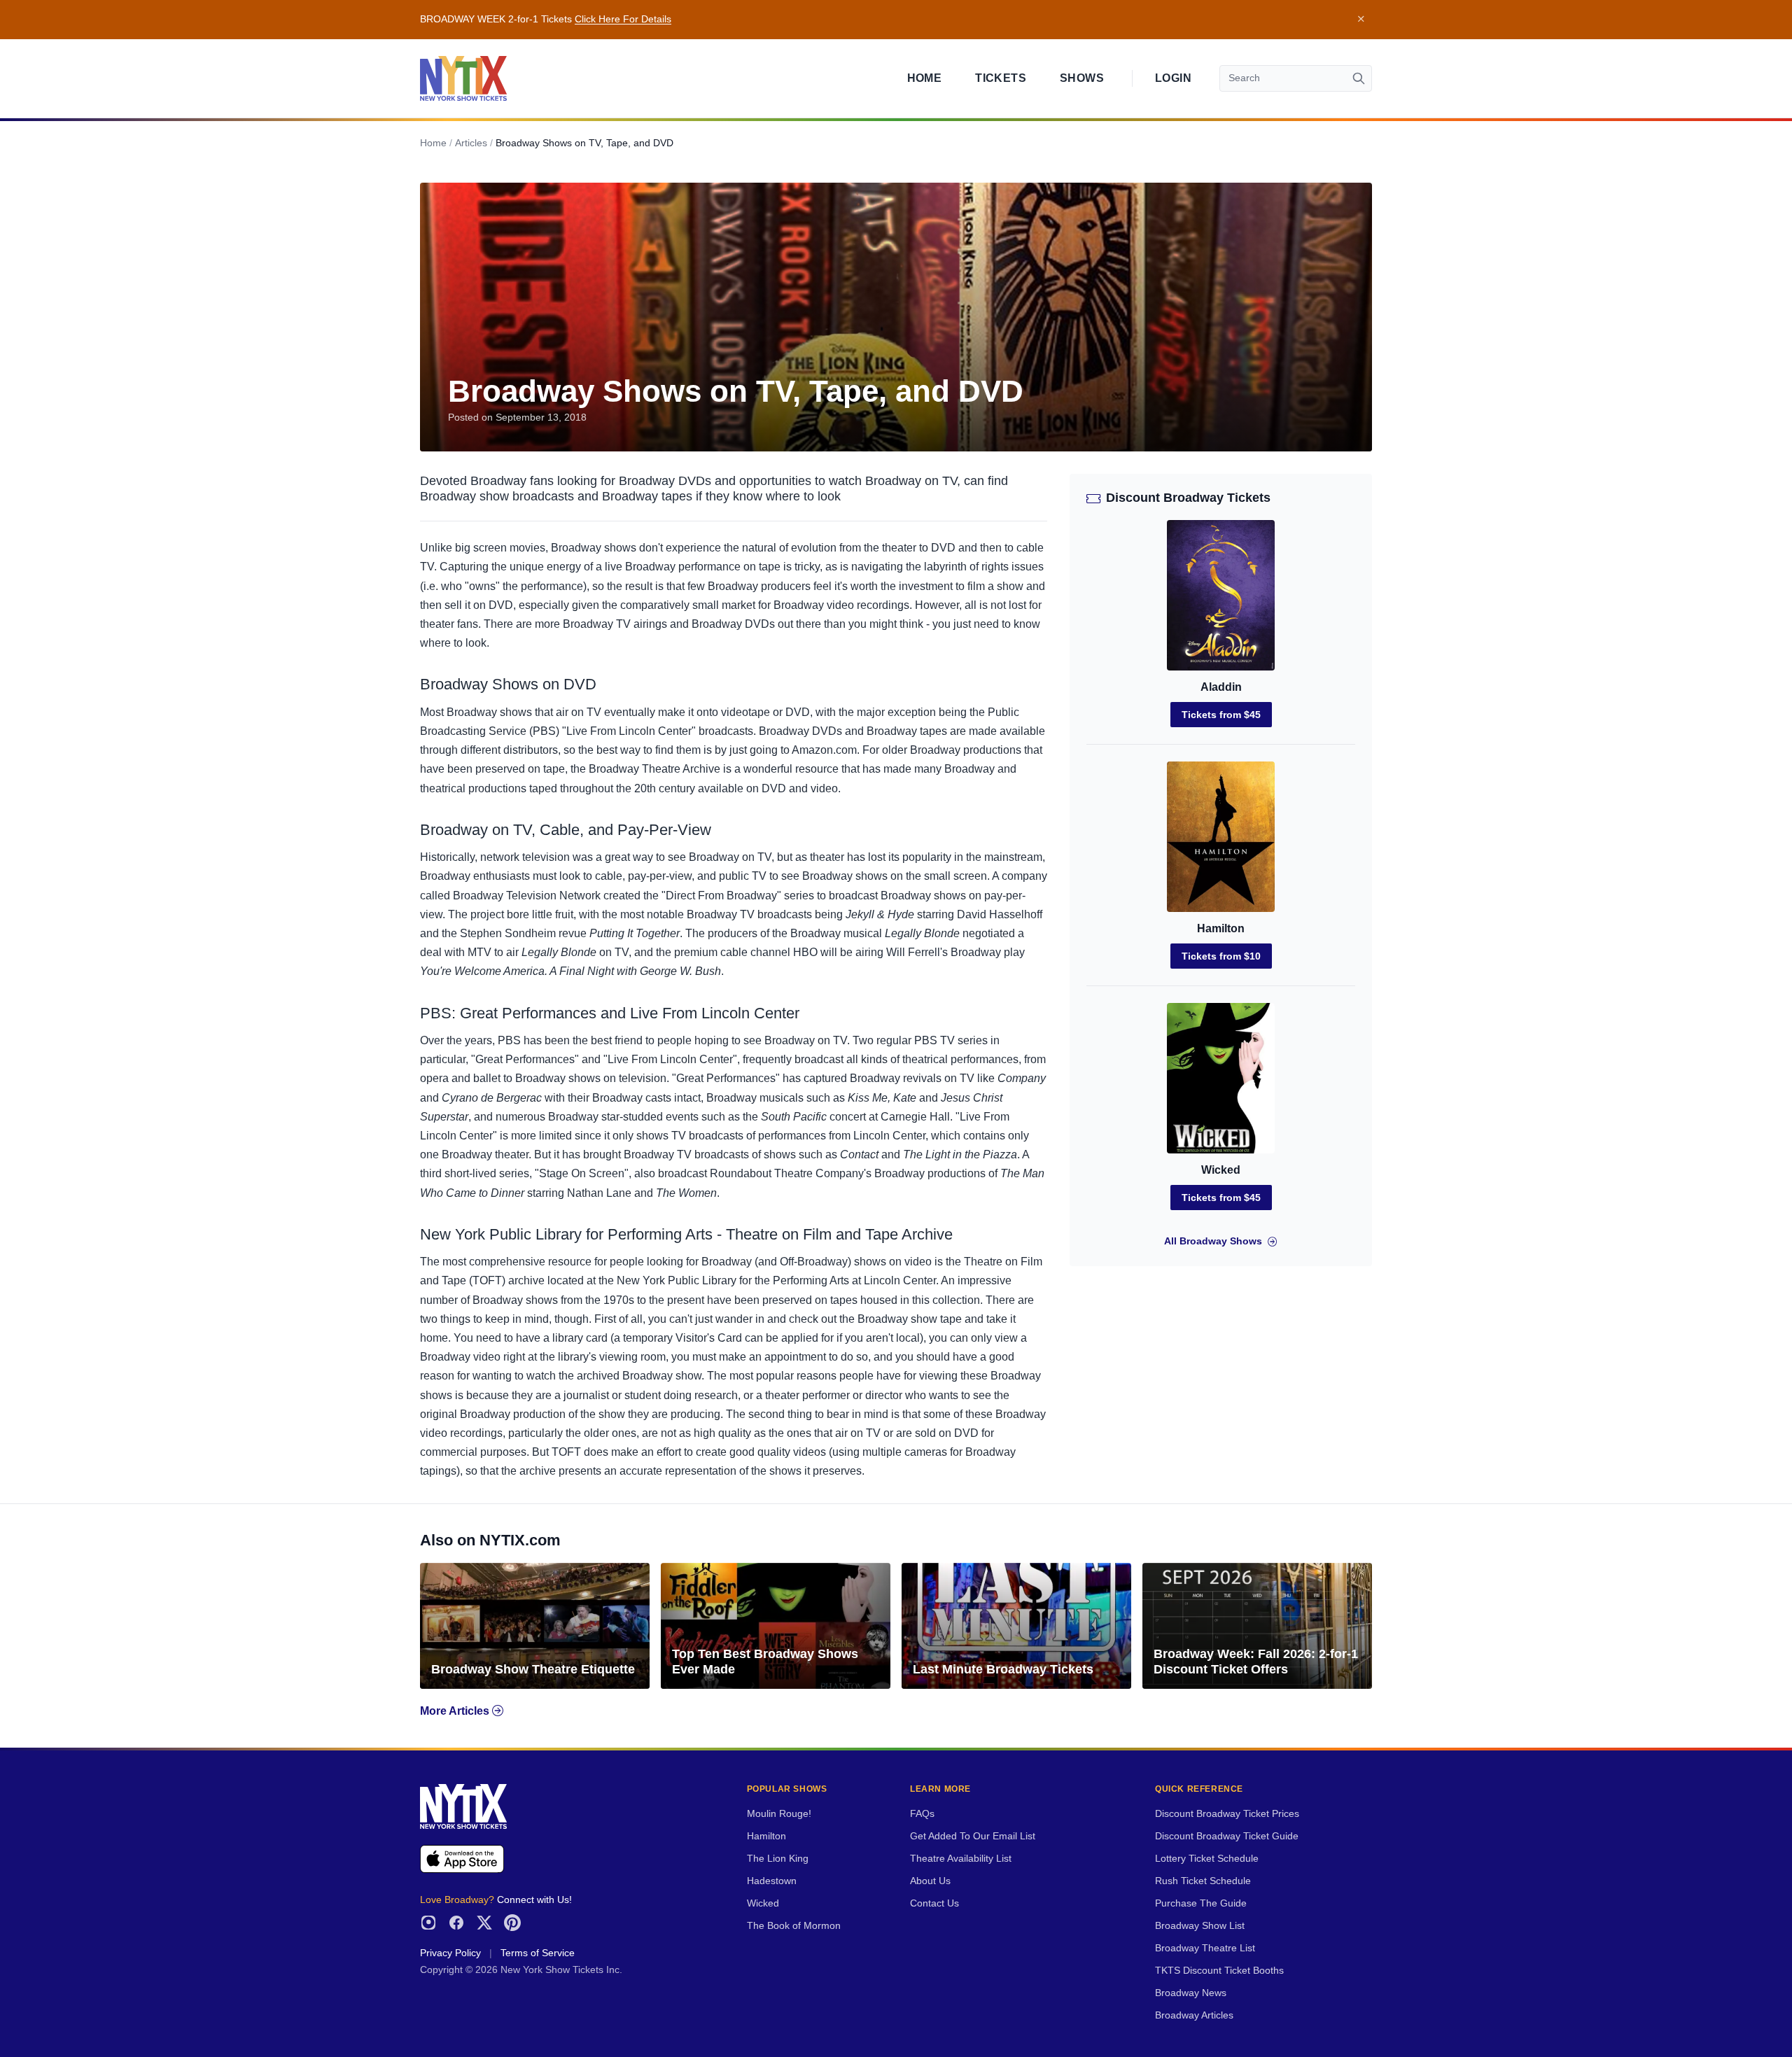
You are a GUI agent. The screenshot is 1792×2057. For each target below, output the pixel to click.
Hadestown (772, 1881)
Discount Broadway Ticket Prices (1227, 1814)
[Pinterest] (512, 1923)
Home (925, 78)
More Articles (456, 1711)
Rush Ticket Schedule (1203, 1881)
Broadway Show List (1200, 1926)
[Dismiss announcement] (1361, 20)
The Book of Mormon (794, 1926)
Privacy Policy (450, 1953)
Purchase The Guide (1201, 1903)
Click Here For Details (623, 19)
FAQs (922, 1814)
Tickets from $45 (1221, 715)
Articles (471, 143)
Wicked (1221, 1170)
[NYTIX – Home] (463, 78)
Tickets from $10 (1221, 956)
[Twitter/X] (484, 1923)
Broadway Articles (1194, 2015)
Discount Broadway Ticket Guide (1227, 1836)
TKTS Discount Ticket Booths (1219, 1971)
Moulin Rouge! (779, 1814)
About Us (930, 1881)
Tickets (1001, 78)
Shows (1082, 78)
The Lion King (778, 1859)
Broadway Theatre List (1205, 1948)
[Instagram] (428, 1923)
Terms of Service (538, 1953)
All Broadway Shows (1213, 1241)
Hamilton (1221, 928)
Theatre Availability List (961, 1859)
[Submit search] (1359, 78)
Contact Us (934, 1903)
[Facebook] (456, 1923)
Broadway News (1191, 1993)
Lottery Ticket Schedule (1207, 1859)
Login (1173, 78)
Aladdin (1221, 687)
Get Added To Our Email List (973, 1836)
